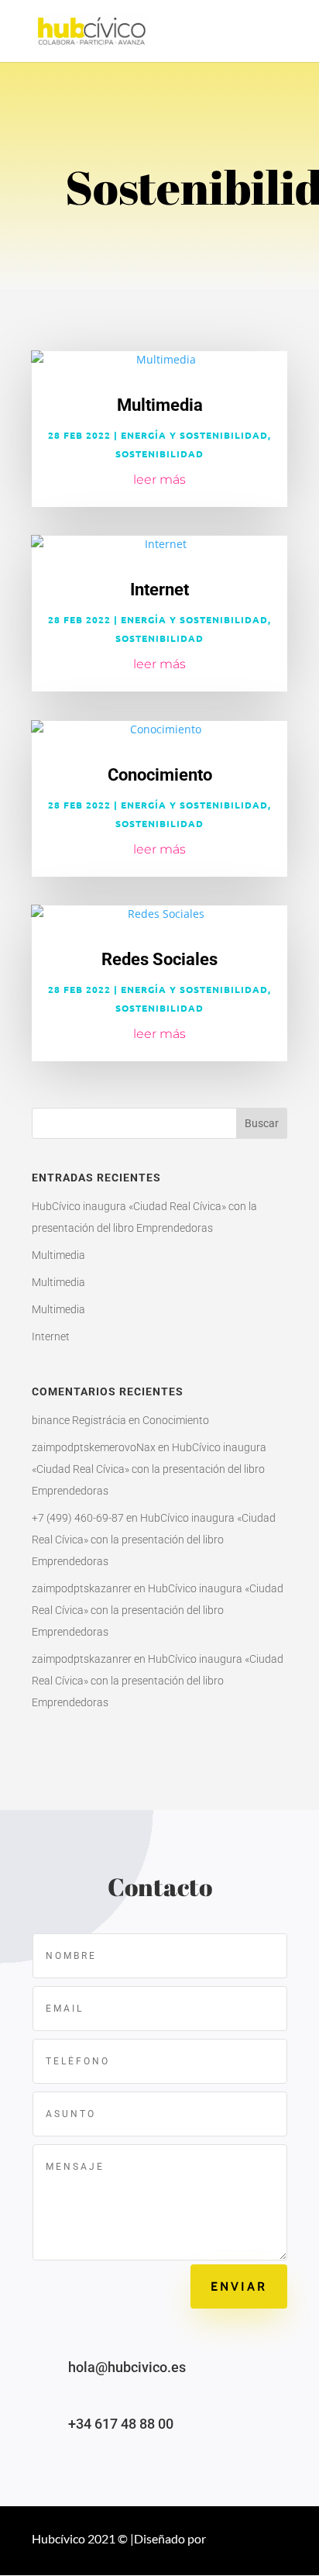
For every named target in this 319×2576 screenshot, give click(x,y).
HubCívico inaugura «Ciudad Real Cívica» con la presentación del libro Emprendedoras (149, 1469)
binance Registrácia (79, 1420)
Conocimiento (160, 775)
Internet (159, 590)
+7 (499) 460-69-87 (78, 1518)
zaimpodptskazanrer (82, 1588)
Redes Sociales (159, 959)
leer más (159, 479)
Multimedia (160, 405)
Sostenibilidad (159, 453)
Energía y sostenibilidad (194, 435)
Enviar (239, 2286)
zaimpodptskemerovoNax (94, 1447)
